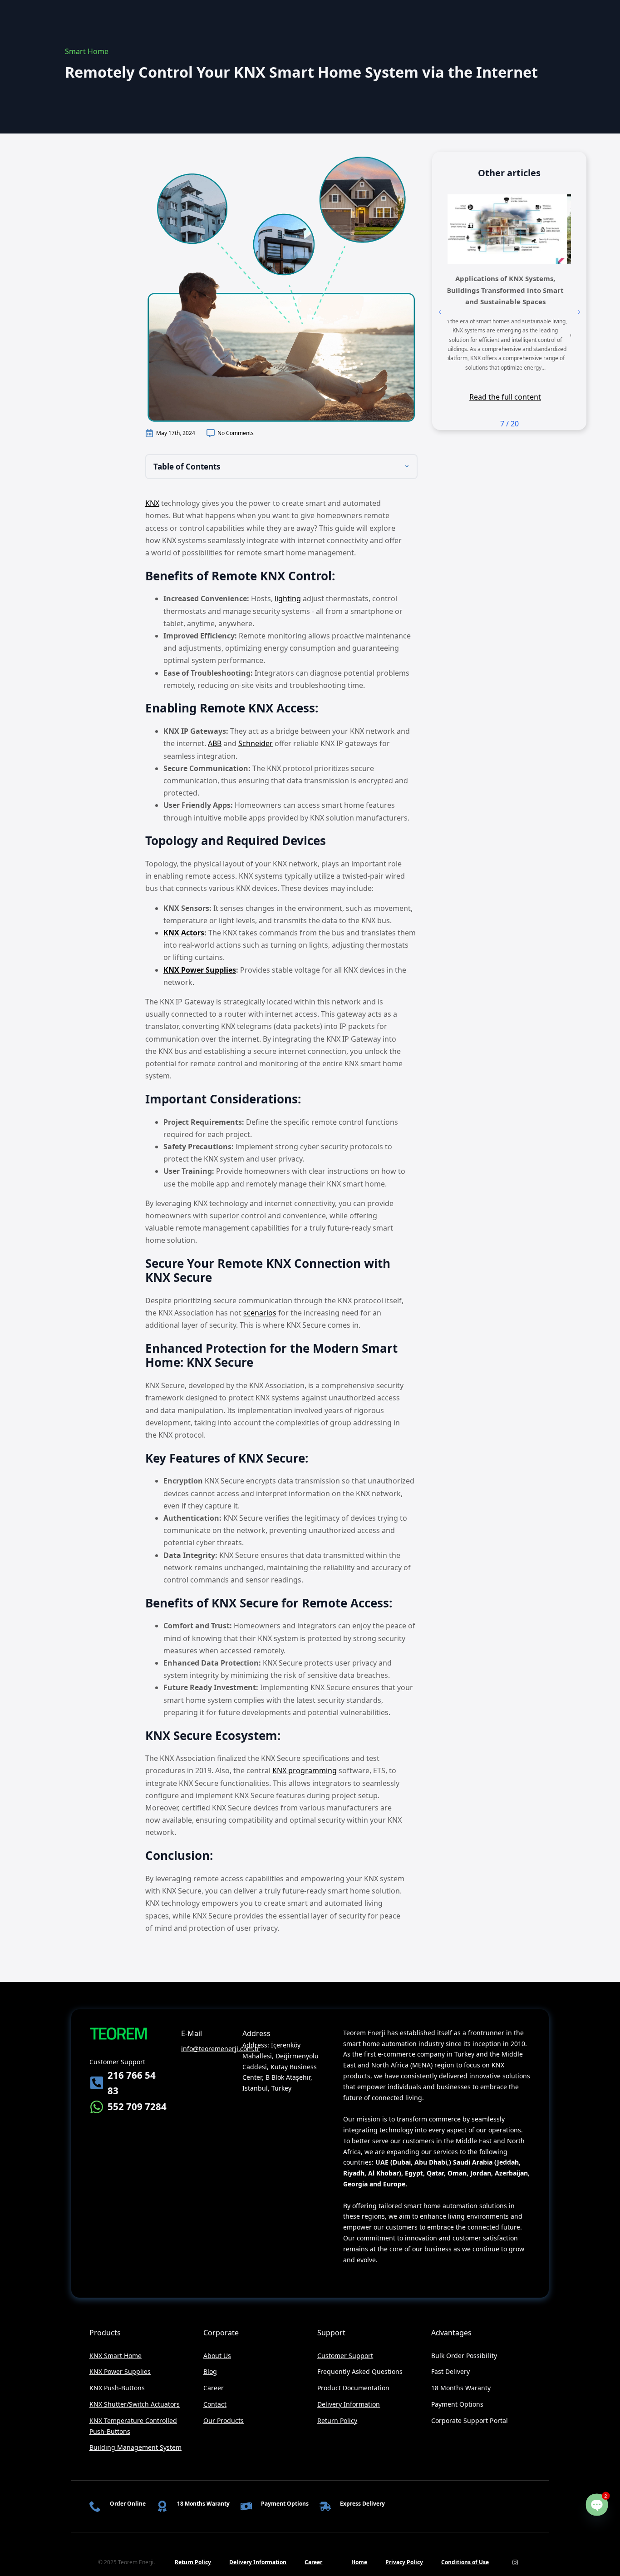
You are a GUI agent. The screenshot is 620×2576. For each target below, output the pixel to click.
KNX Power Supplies (200, 970)
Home (359, 2562)
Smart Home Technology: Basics (509, 278)
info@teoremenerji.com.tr (220, 2049)
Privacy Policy (404, 2562)
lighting (288, 598)
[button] (440, 312)
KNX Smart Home (116, 2356)
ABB (215, 743)
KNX (152, 503)
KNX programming (305, 1770)
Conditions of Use (465, 2562)
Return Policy (337, 2420)
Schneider (256, 743)
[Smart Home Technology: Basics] (509, 229)
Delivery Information (349, 2404)
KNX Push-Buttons (117, 2388)
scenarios (260, 1313)
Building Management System (136, 2447)
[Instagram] (515, 2562)
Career (214, 2388)
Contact (215, 2404)
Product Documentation (353, 2388)
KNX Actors (184, 933)
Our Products (224, 2420)
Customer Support (345, 2356)
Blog (210, 2371)
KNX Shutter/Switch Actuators (135, 2404)
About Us (217, 2356)
